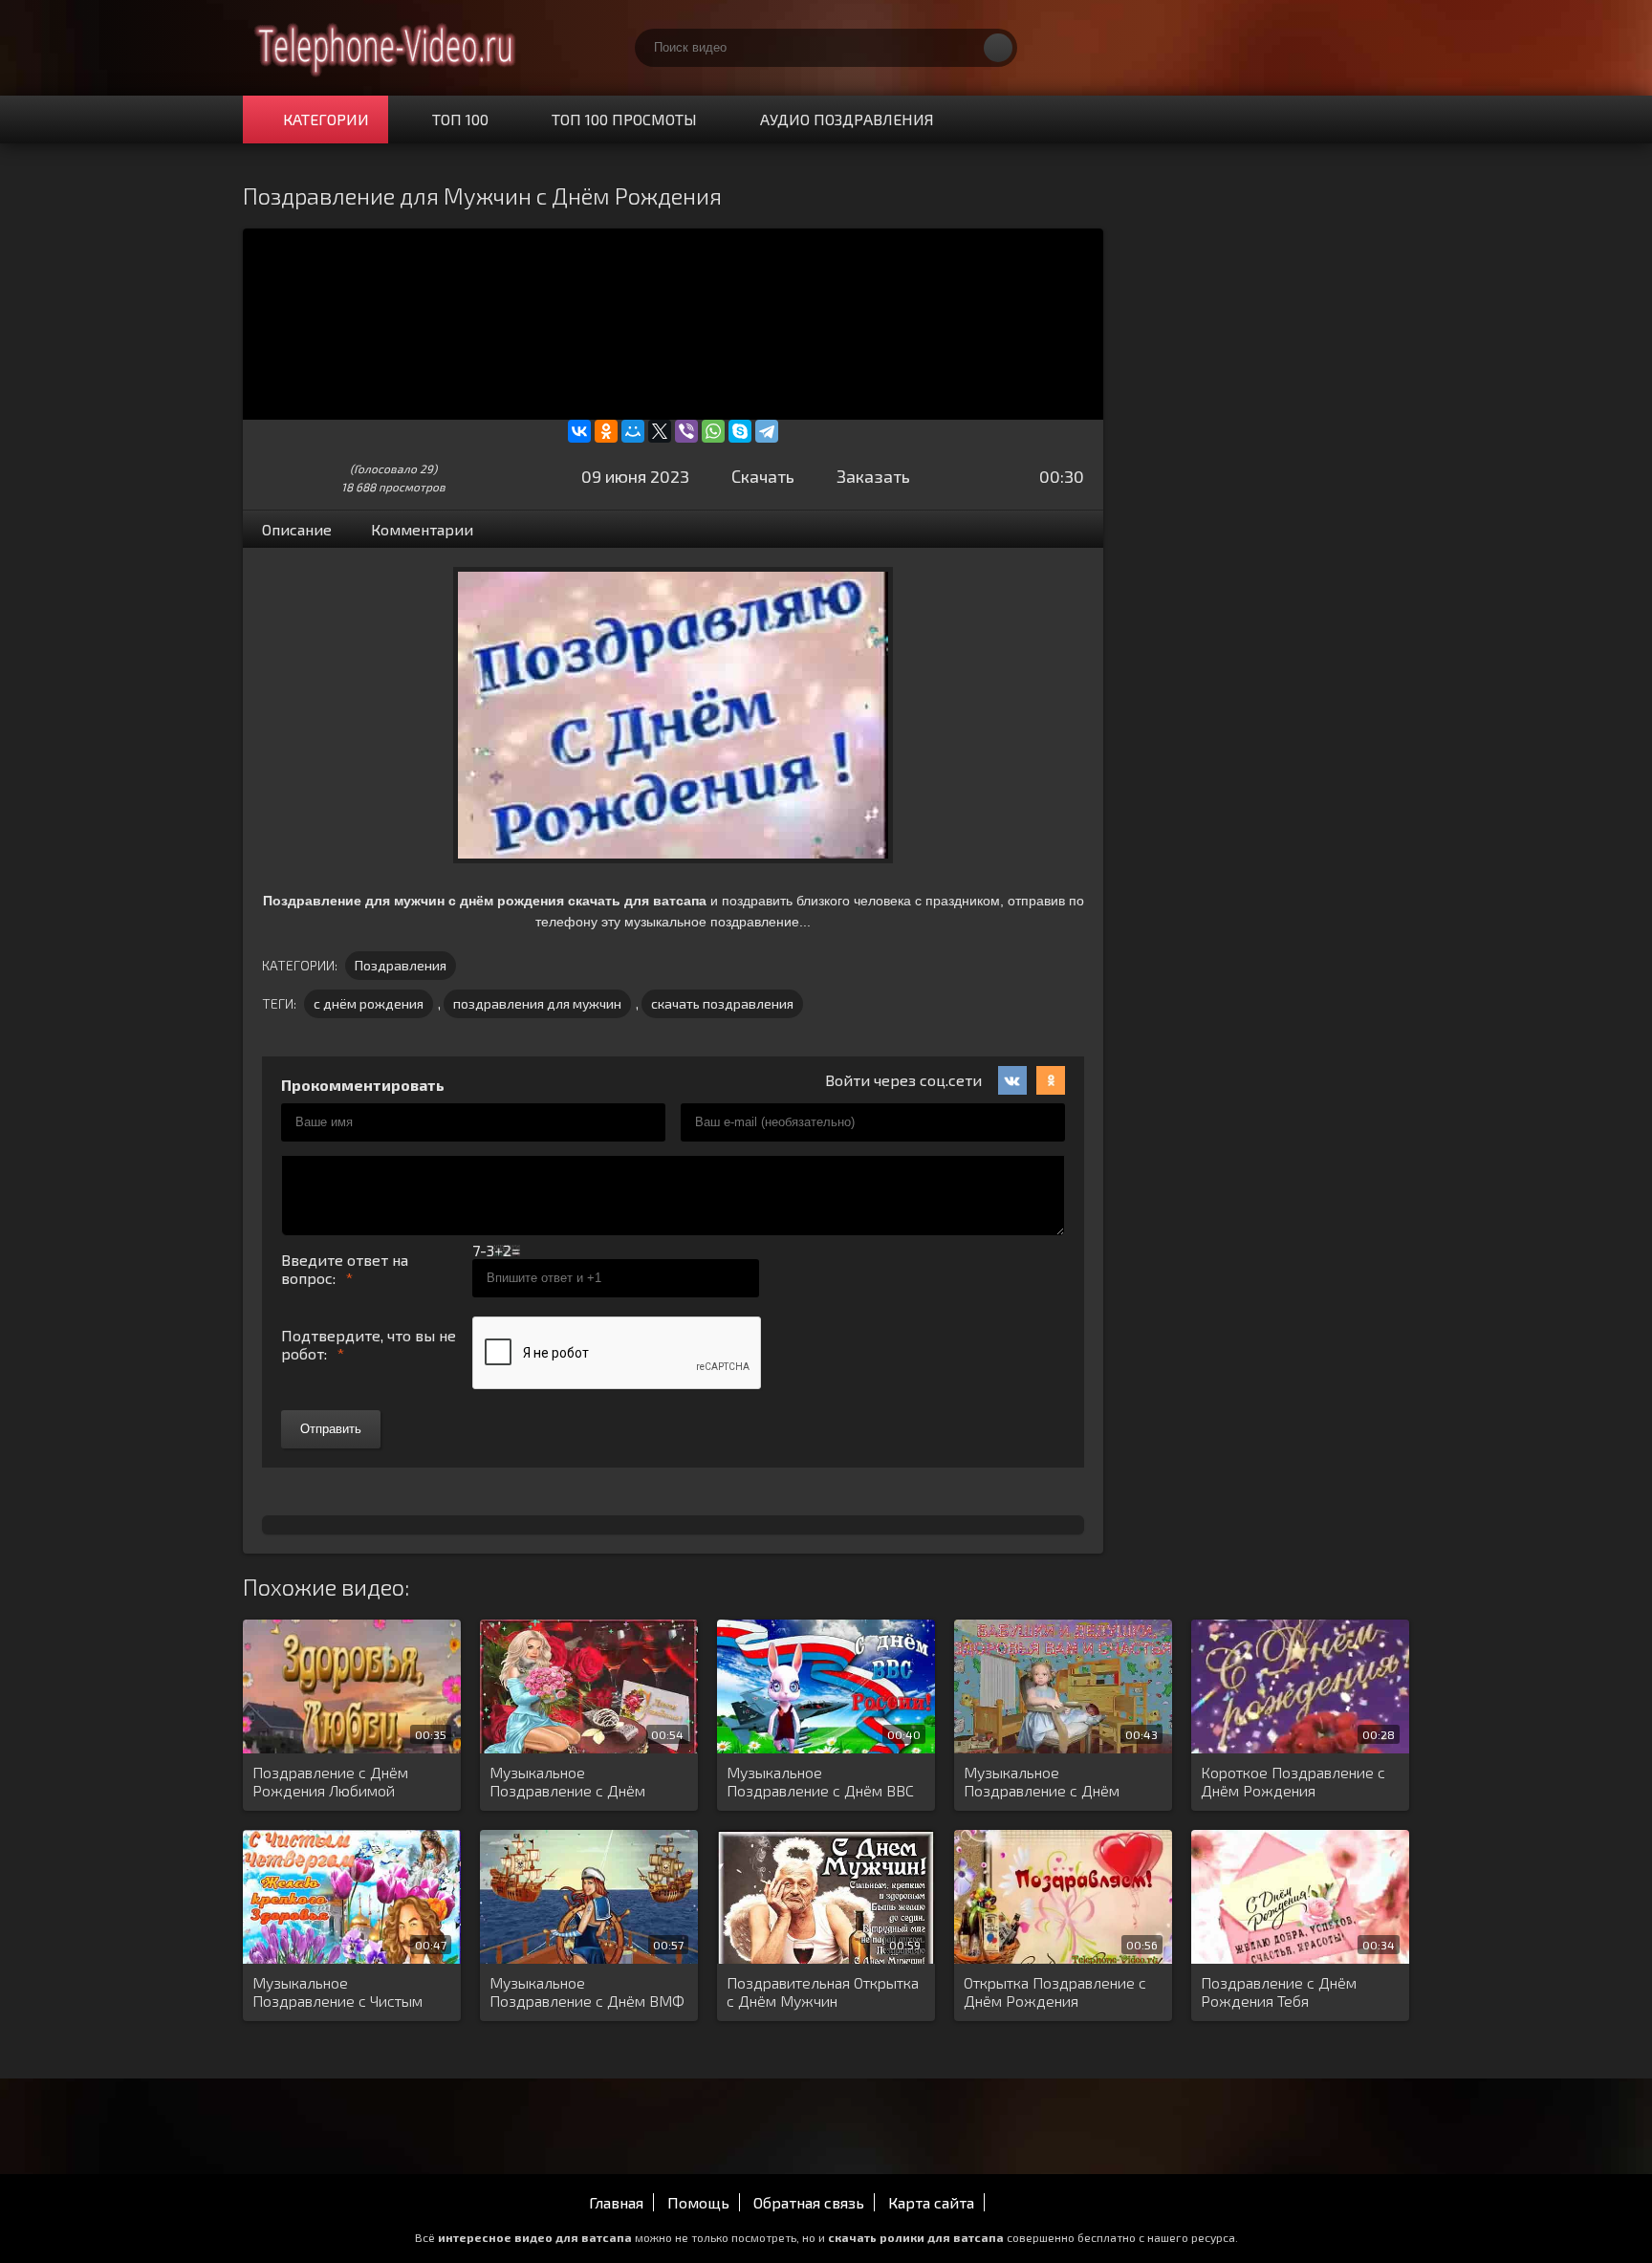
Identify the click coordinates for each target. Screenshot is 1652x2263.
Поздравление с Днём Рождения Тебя (1279, 1991)
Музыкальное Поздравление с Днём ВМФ (587, 1991)
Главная (616, 2202)
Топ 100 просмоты (624, 119)
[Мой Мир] (633, 431)
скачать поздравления (722, 1003)
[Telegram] (767, 431)
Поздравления (401, 965)
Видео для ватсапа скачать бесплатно (386, 48)
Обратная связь (809, 2202)
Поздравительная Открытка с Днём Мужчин (823, 1991)
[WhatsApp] (713, 431)
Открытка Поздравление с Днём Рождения (1055, 1991)
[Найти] (998, 48)
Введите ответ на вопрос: (345, 1269)
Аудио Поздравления (847, 119)
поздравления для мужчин (537, 1003)
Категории (326, 119)
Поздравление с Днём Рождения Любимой (330, 1781)
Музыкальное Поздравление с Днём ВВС (820, 1781)
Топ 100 (460, 119)
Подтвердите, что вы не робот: (369, 1344)
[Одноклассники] (606, 431)
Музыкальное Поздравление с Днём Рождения (567, 1782)
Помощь (698, 2202)
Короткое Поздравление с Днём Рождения (1293, 1781)
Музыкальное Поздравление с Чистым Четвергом (337, 1992)
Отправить (331, 1429)
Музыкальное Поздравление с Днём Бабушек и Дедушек (1042, 1782)
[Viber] (686, 431)
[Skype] (740, 431)
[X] (660, 431)
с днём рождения (369, 1003)
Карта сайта (931, 2202)
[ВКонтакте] (579, 431)
